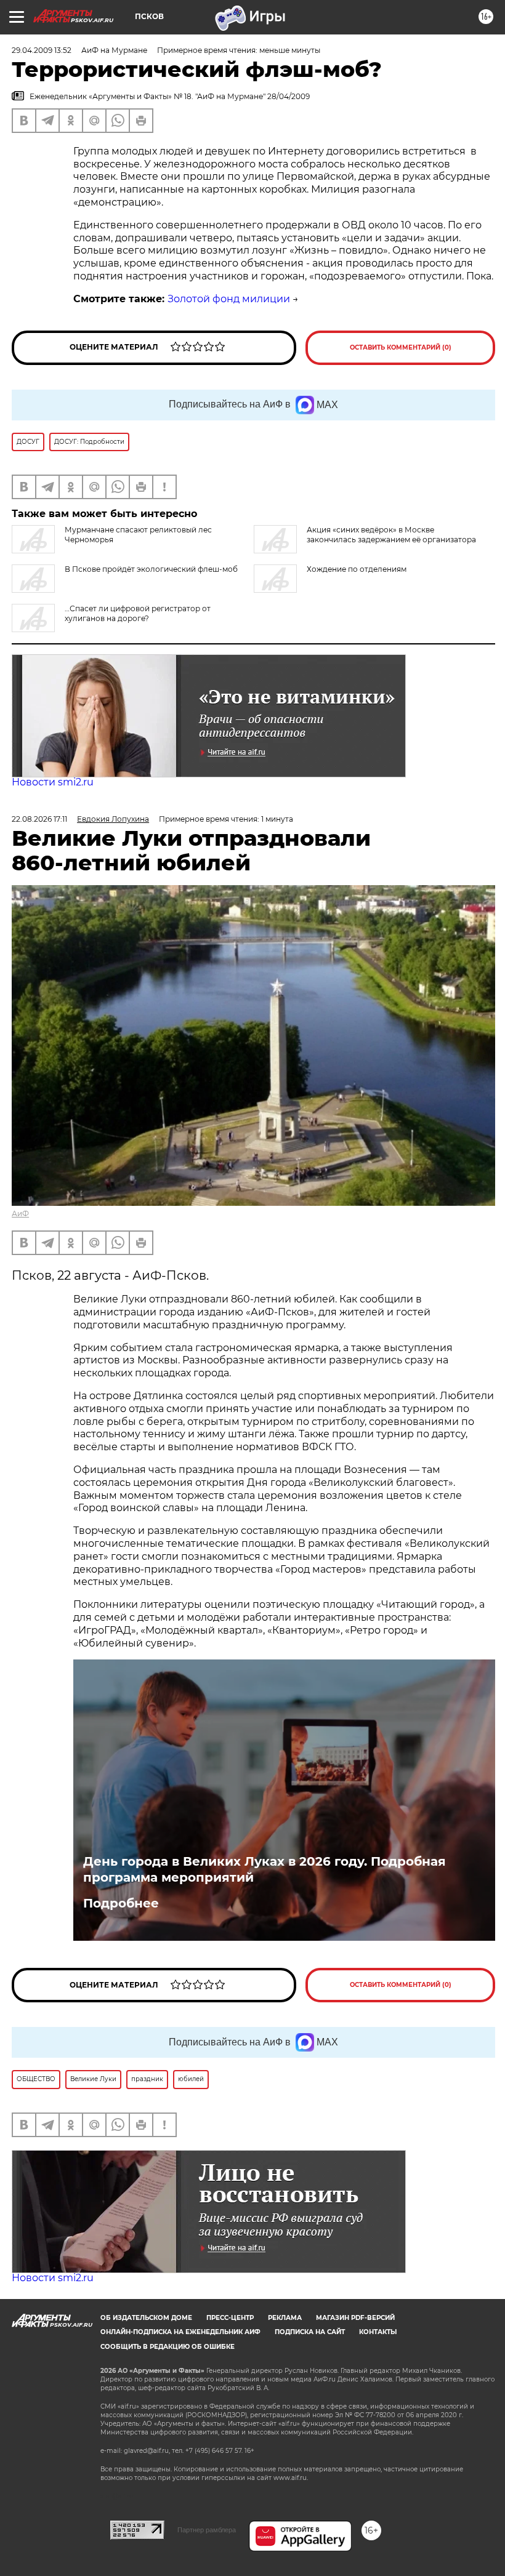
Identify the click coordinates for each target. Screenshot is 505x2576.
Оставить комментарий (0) (401, 347)
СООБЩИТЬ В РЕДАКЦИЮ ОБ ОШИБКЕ (168, 2347)
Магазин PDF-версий (355, 2318)
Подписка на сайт (310, 2332)
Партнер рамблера (207, 2530)
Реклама (285, 2318)
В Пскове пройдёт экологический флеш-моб (151, 569)
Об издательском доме (146, 2318)
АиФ (20, 1214)
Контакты (378, 2332)
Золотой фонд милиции (229, 299)
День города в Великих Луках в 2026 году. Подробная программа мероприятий (265, 1869)
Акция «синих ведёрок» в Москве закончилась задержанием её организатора (391, 535)
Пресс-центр (230, 2318)
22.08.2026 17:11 (39, 819)
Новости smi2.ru (53, 782)
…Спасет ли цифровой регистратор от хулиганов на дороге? (138, 613)
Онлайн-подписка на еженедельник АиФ (180, 2332)
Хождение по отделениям (357, 569)
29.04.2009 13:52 (42, 50)
